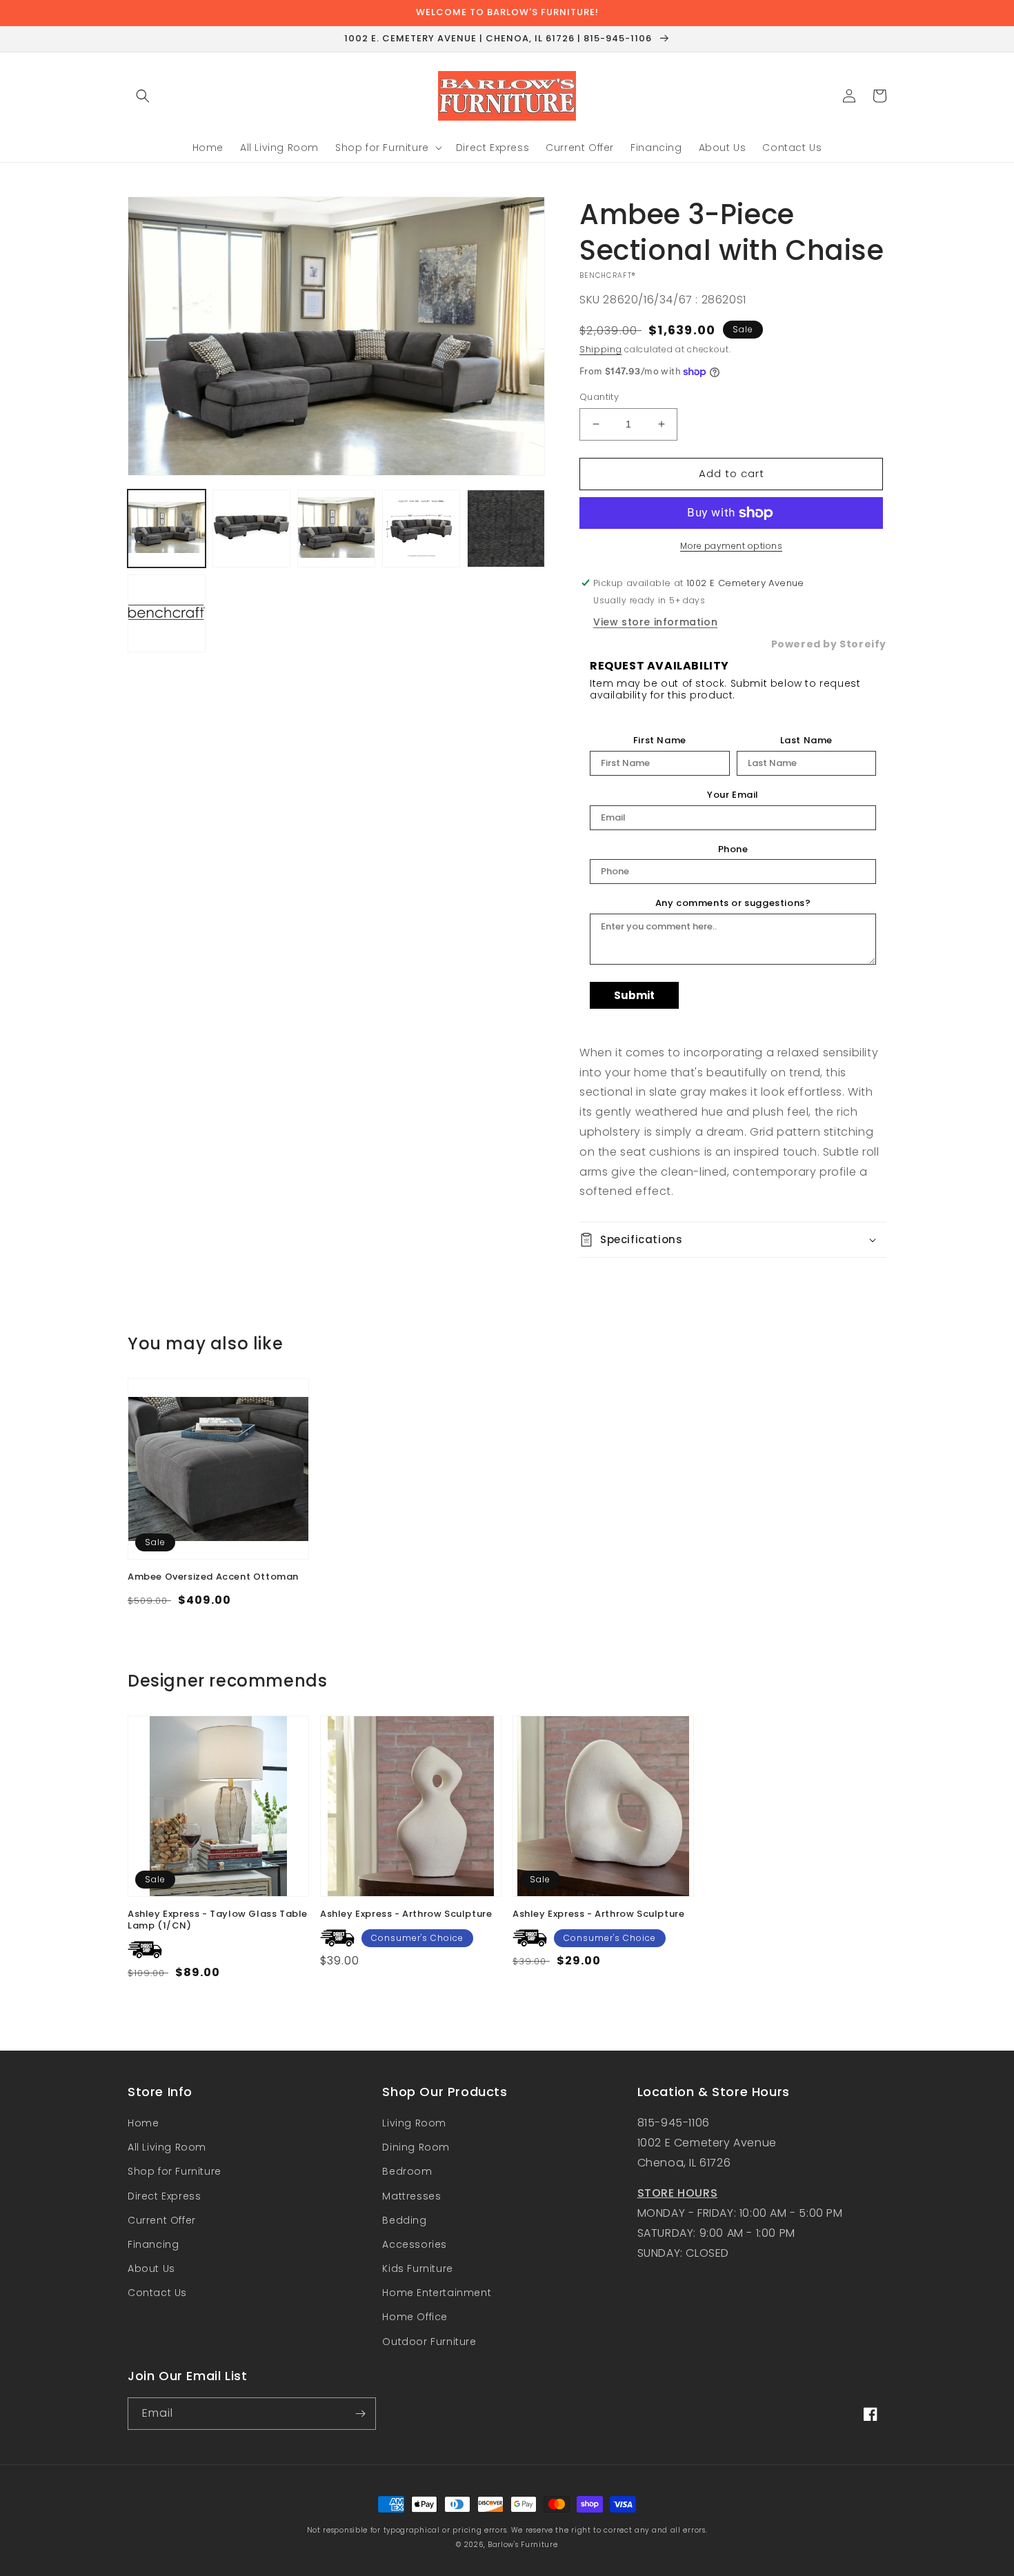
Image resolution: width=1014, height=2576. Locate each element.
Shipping (601, 349)
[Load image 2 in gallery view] (251, 529)
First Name (660, 741)
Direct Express (164, 2196)
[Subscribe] (360, 2414)
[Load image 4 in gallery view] (421, 529)
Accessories (415, 2244)
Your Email (733, 795)
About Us (151, 2268)
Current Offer (162, 2220)
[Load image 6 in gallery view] (167, 613)
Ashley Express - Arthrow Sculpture (406, 1914)
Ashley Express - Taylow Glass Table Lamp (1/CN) (218, 1920)
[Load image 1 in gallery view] (167, 529)
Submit (634, 995)
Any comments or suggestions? (733, 903)
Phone (733, 849)
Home (143, 2123)
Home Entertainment (437, 2293)
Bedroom (407, 2171)
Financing (153, 2244)
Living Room (414, 2123)
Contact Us (157, 2293)
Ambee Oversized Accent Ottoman (213, 1577)
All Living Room (167, 2147)
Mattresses (411, 2196)
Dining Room (416, 2147)
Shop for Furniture (175, 2171)
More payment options (731, 546)
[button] (143, 96)
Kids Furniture (417, 2268)
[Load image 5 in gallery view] (506, 529)
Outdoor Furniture (429, 2342)
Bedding (404, 2220)
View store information (655, 622)
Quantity (599, 397)
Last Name (806, 741)
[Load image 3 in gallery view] (336, 529)
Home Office (415, 2317)
